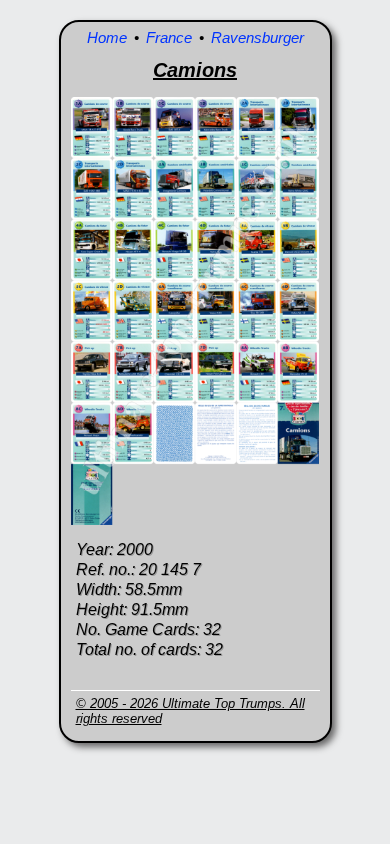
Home (107, 37)
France (169, 37)
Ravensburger (257, 37)
